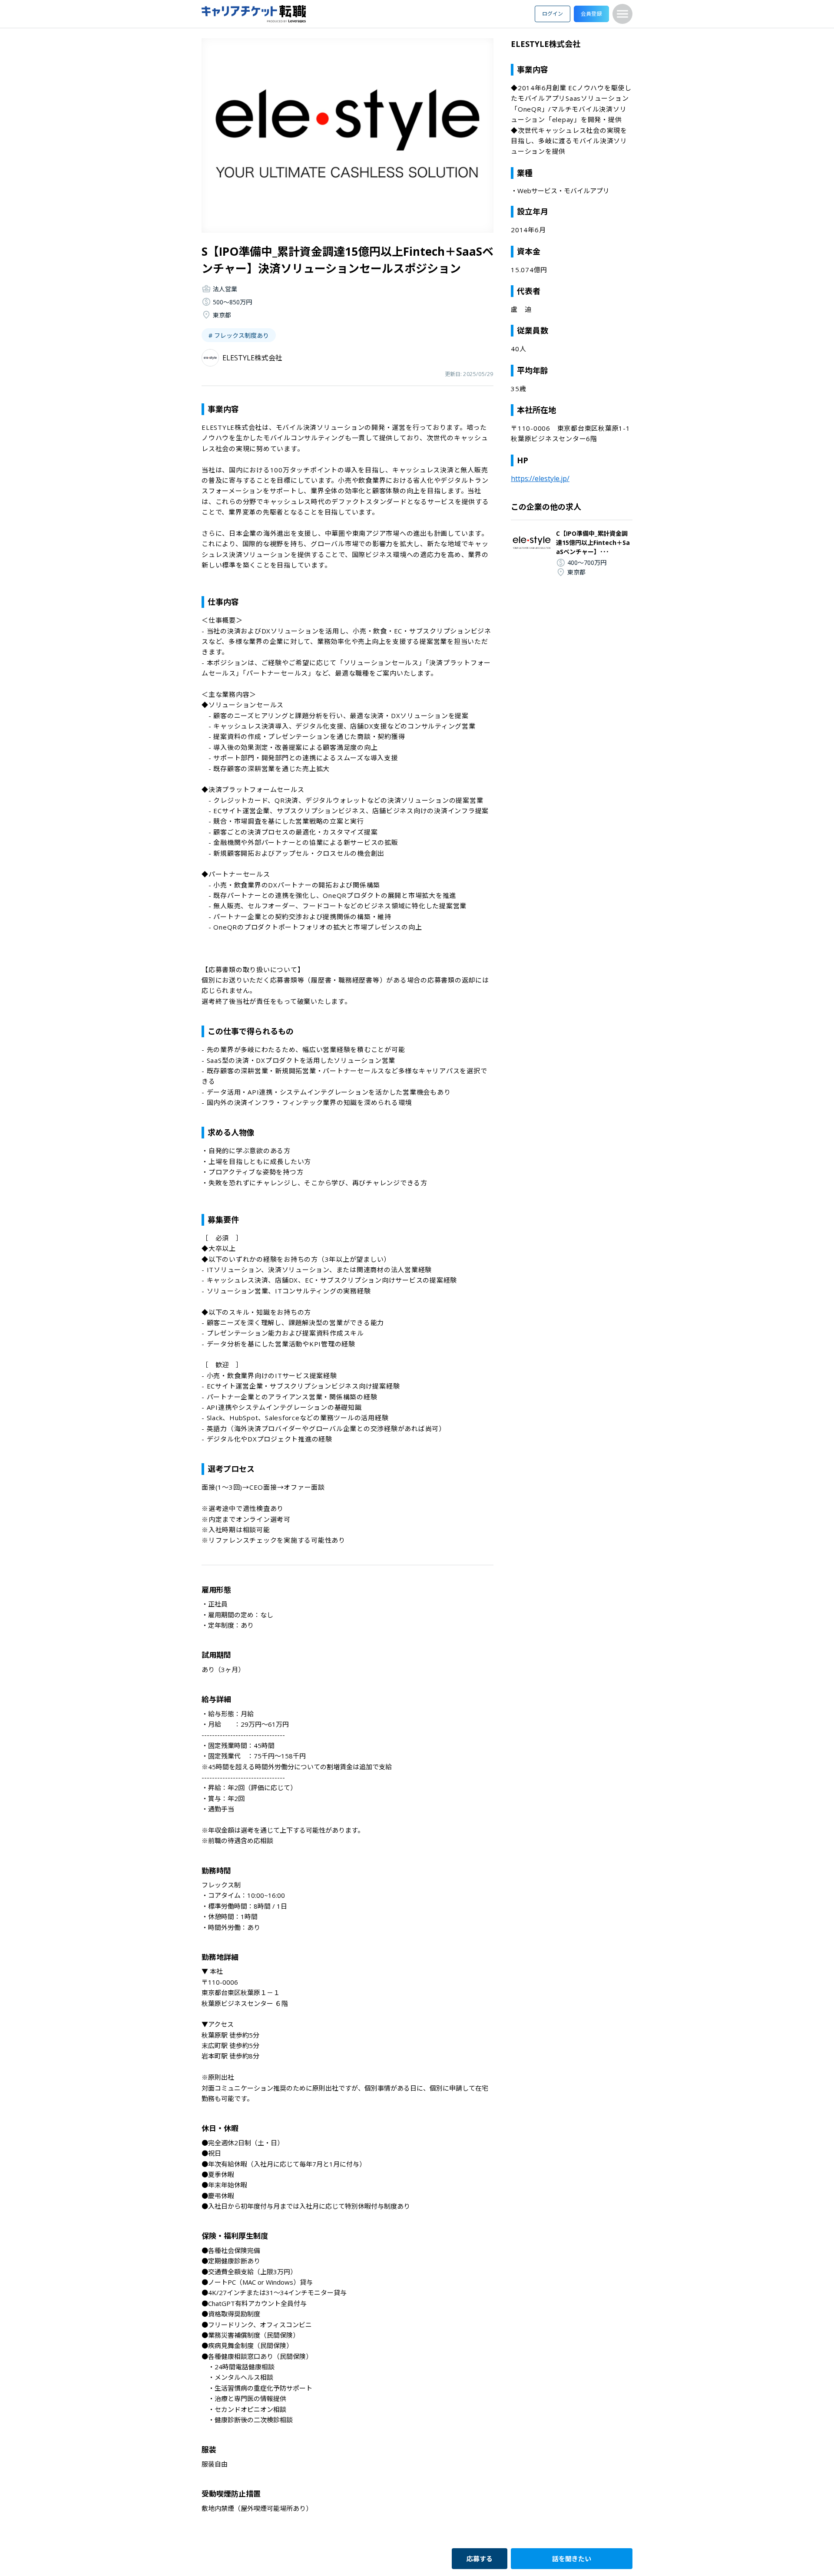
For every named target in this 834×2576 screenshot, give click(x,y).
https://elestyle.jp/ (540, 478)
